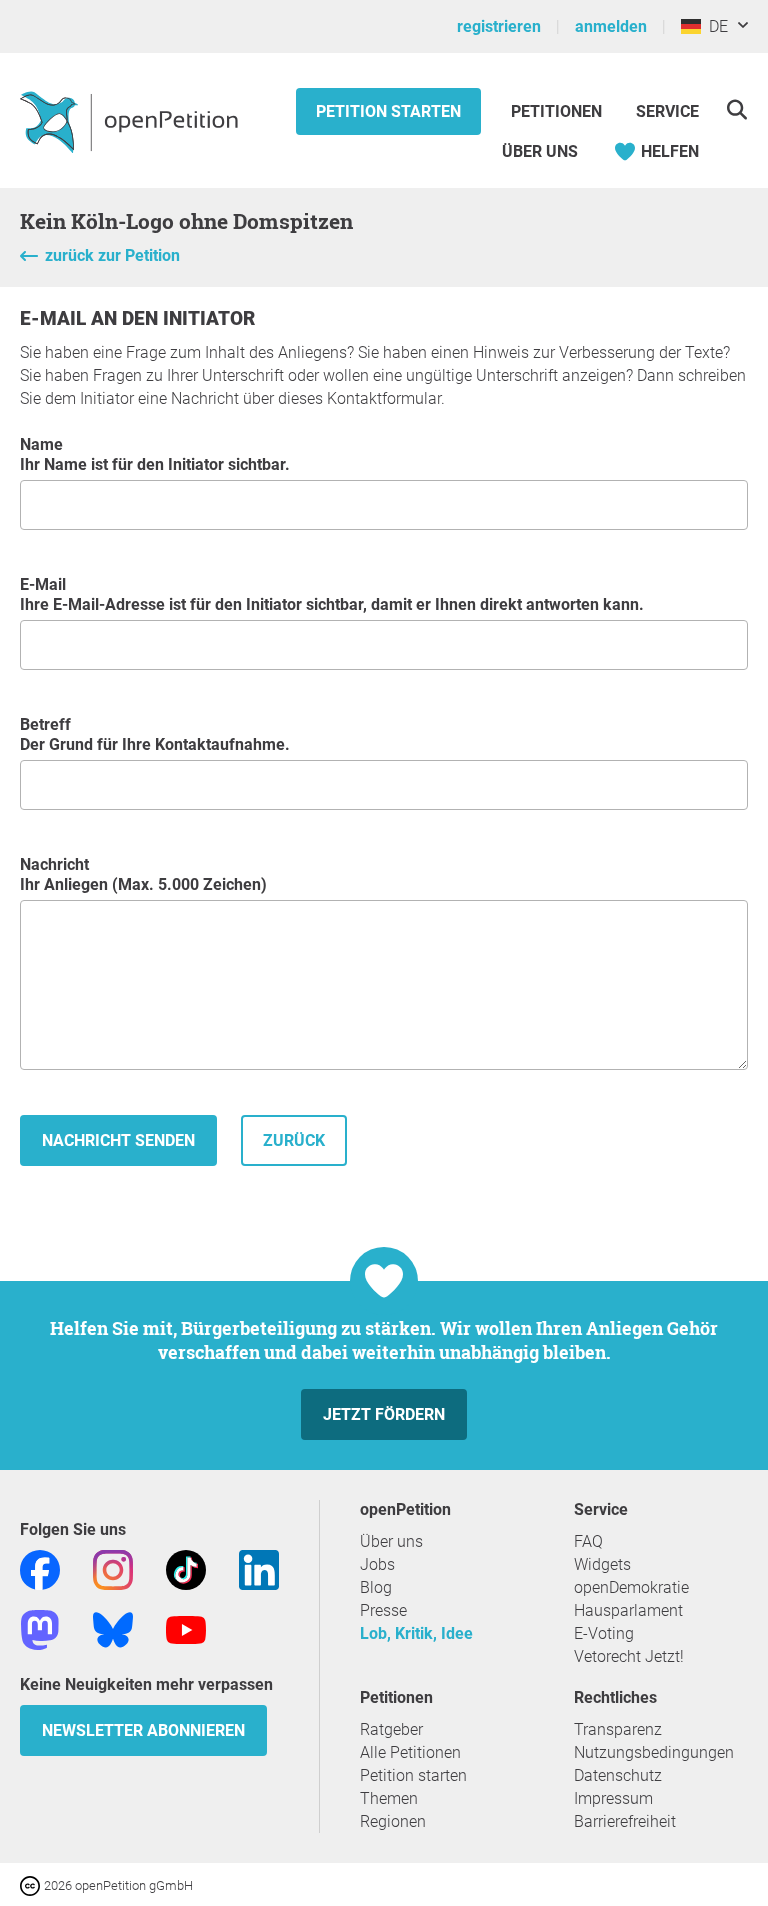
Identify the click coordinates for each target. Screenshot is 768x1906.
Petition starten (388, 111)
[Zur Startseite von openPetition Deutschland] (131, 121)
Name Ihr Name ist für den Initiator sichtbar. (155, 454)
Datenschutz (618, 1775)
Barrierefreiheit (625, 1821)
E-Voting (604, 1633)
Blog (376, 1587)
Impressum (613, 1798)
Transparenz (618, 1729)
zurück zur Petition (112, 255)
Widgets (602, 1564)
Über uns (391, 1541)
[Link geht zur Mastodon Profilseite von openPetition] (40, 1628)
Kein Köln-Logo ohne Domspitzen (186, 221)
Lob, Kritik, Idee (416, 1633)
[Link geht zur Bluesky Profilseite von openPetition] (113, 1628)
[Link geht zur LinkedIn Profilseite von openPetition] (259, 1568)
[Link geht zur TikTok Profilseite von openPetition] (186, 1568)
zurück (294, 1140)
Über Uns (540, 151)
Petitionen (558, 111)
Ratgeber (391, 1729)
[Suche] (736, 109)
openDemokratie (631, 1587)
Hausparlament (628, 1610)
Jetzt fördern (384, 1414)
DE (714, 26)
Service (667, 111)
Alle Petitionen (410, 1752)
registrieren (499, 26)
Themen (389, 1798)
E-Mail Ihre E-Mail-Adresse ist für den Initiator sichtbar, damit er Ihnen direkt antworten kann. (332, 594)
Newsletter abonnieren (143, 1730)
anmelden (611, 26)
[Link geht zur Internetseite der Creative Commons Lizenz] (32, 1884)
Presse (383, 1610)
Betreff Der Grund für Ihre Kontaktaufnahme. (155, 734)
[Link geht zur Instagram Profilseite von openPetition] (113, 1568)
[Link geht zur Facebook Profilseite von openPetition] (40, 1568)
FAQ (588, 1541)
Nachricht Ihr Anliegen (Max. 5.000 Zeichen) (143, 874)
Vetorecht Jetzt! (629, 1656)
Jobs (377, 1564)
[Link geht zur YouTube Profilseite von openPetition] (186, 1628)
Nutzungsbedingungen (654, 1752)
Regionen (393, 1821)
